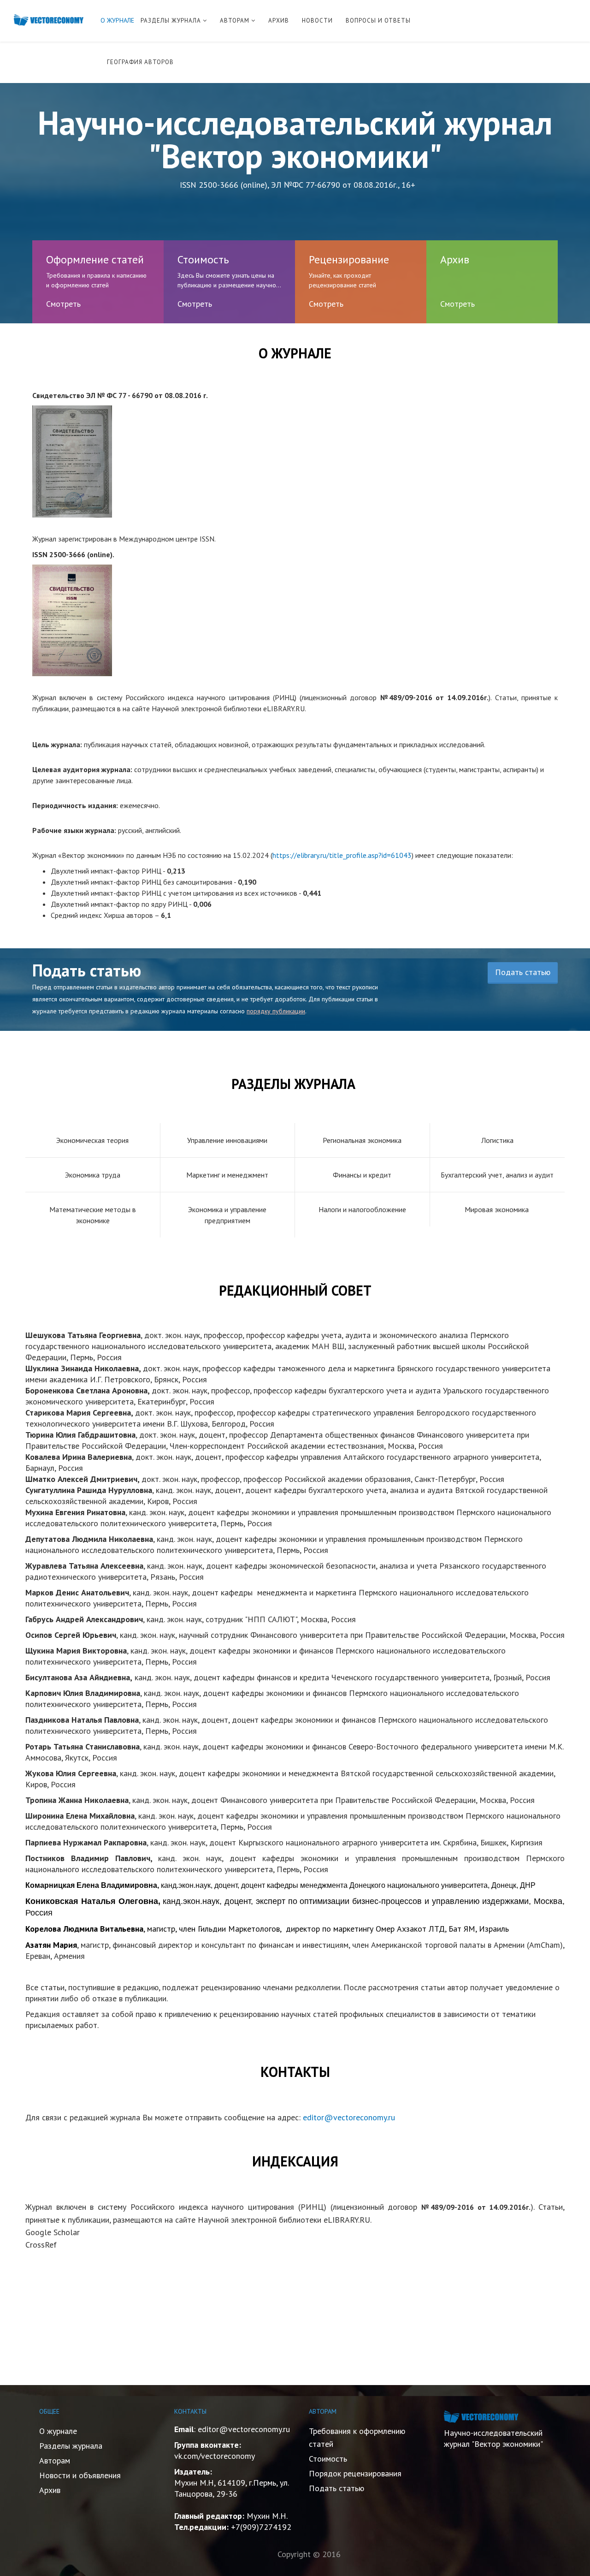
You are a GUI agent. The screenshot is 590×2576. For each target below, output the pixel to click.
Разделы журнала (71, 2446)
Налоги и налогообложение (362, 1209)
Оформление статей (95, 259)
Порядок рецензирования (355, 2473)
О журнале (58, 2431)
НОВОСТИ (317, 21)
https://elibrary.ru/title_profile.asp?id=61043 (342, 855)
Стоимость (203, 259)
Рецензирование (349, 259)
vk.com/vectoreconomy (215, 2456)
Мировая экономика (497, 1209)
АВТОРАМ (235, 21)
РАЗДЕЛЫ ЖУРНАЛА (171, 21)
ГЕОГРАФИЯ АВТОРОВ (140, 62)
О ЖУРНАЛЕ (117, 20)
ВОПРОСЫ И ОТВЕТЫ (378, 21)
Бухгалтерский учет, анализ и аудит (497, 1175)
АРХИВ (279, 21)
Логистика (497, 1140)
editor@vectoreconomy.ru (349, 2117)
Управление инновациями (227, 1140)
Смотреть (63, 304)
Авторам (55, 2460)
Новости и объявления (80, 2475)
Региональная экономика (362, 1140)
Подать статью (523, 972)
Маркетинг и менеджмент (227, 1175)
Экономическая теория (92, 1140)
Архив (455, 259)
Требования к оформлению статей (357, 2437)
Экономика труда (93, 1175)
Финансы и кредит (362, 1175)
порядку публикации (276, 1011)
